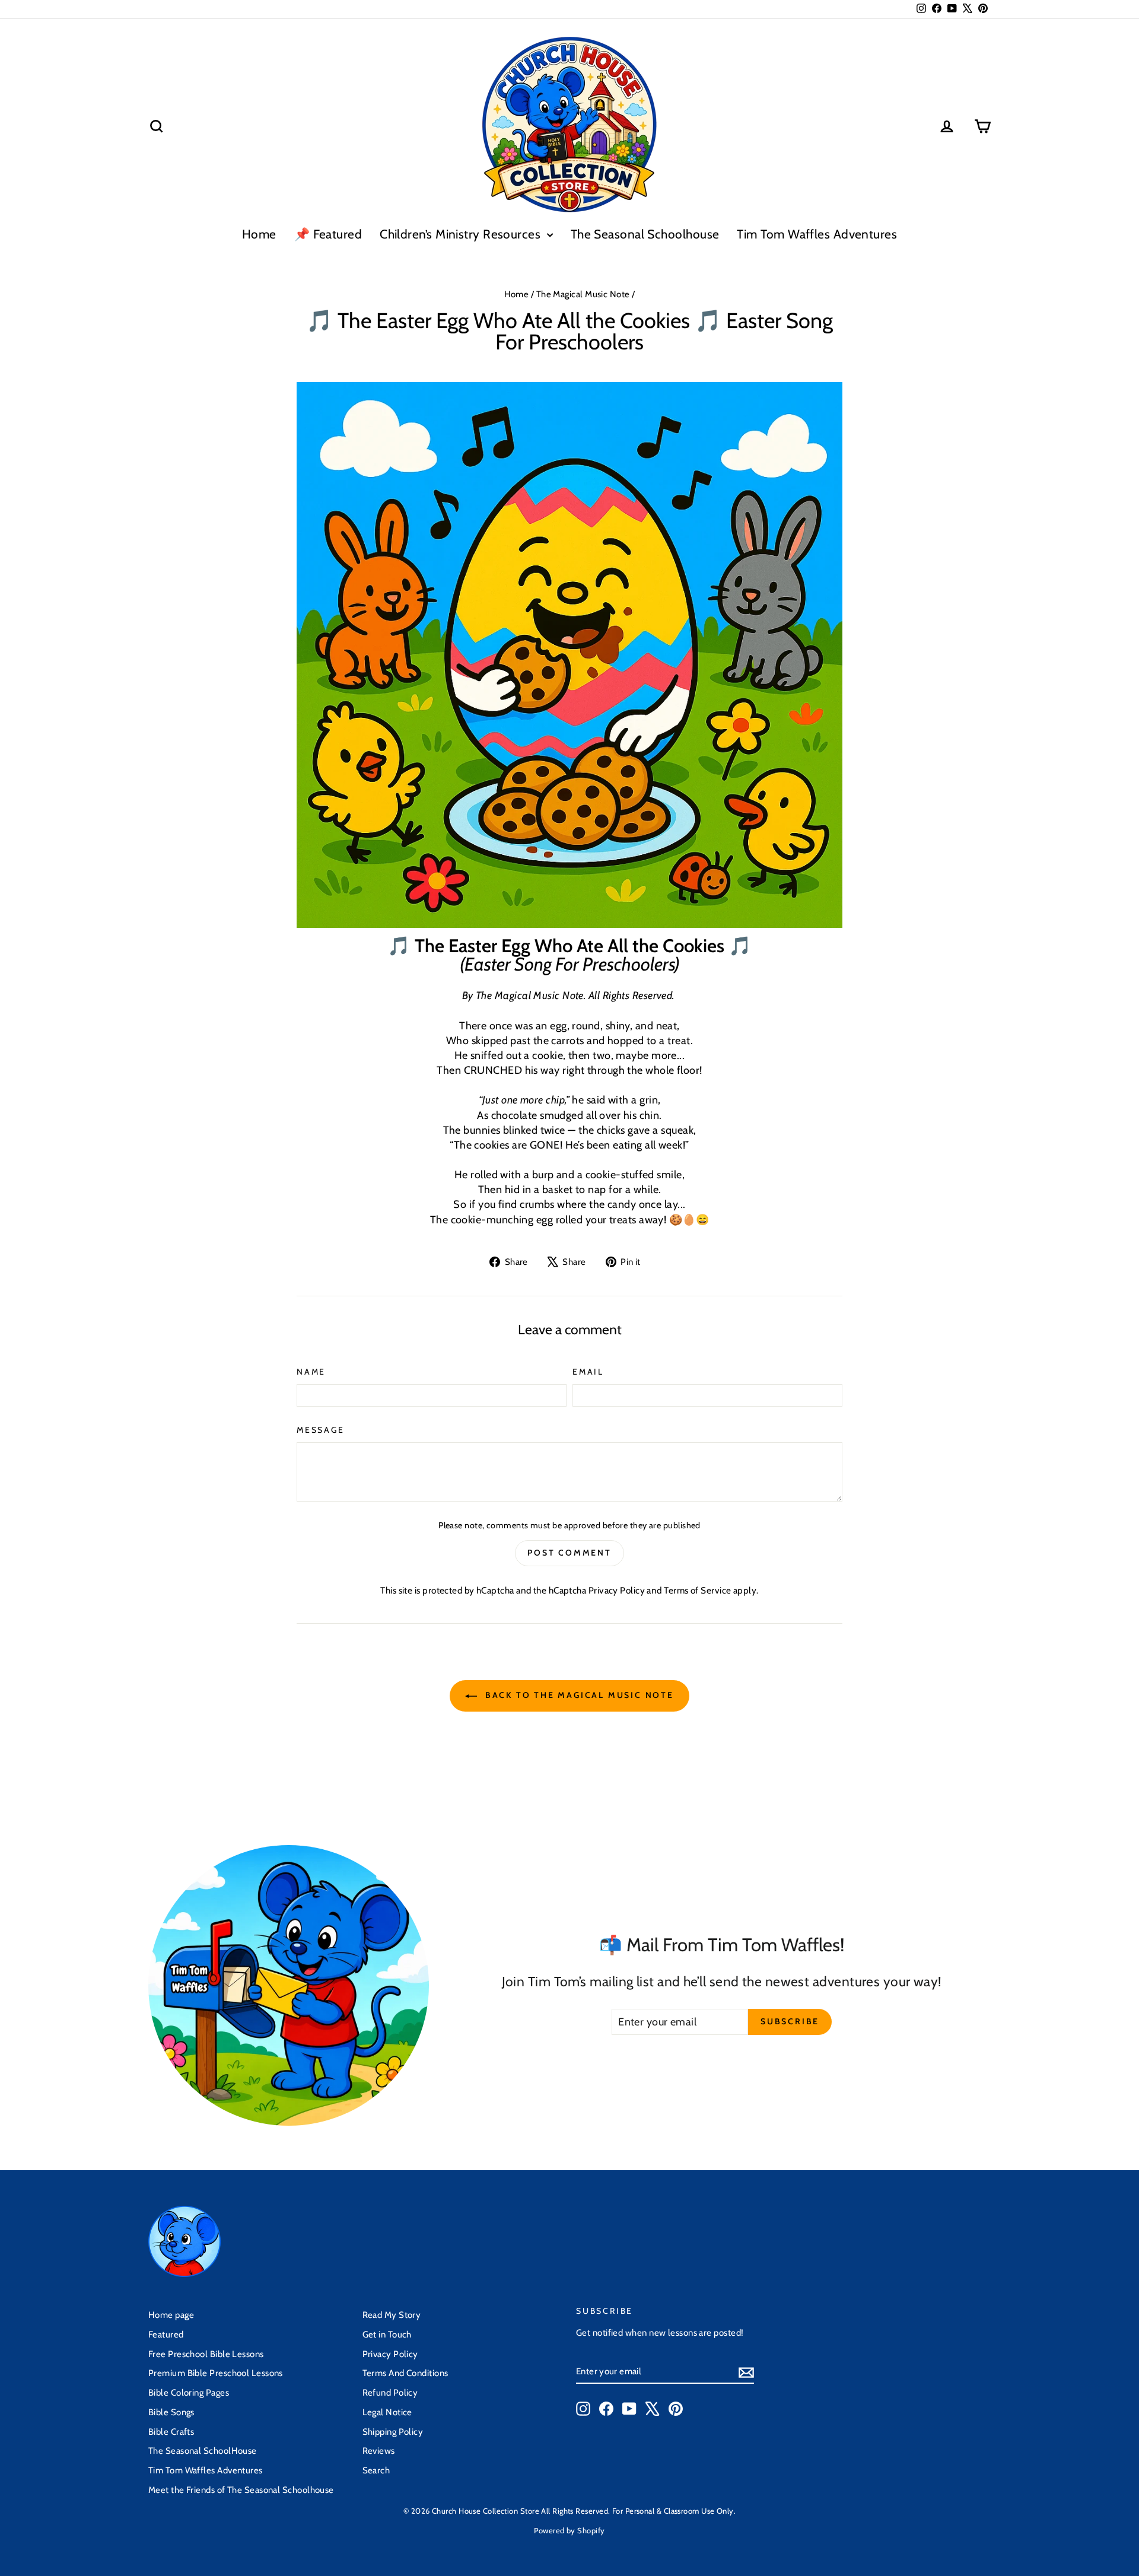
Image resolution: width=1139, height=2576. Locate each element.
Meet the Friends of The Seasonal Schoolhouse (241, 2490)
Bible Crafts (171, 2432)
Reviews (379, 2451)
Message (321, 1430)
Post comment (569, 1553)
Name (311, 1372)
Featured (166, 2335)
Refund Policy (390, 2393)
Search (376, 2470)
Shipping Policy (393, 2432)
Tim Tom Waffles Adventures (817, 234)
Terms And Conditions (405, 2373)
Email (588, 1372)
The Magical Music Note (583, 294)
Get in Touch (387, 2335)
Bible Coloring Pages (189, 2393)
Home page (171, 2315)
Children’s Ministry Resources (462, 234)
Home (259, 234)
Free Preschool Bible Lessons (206, 2354)
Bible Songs (171, 2412)
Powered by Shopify (569, 2530)
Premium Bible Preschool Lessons (216, 2373)
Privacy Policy (617, 1590)
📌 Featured (328, 234)
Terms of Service (697, 1590)
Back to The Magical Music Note (578, 1695)
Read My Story (392, 2315)
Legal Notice (387, 2412)
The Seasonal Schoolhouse (645, 234)
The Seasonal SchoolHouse (203, 2451)
